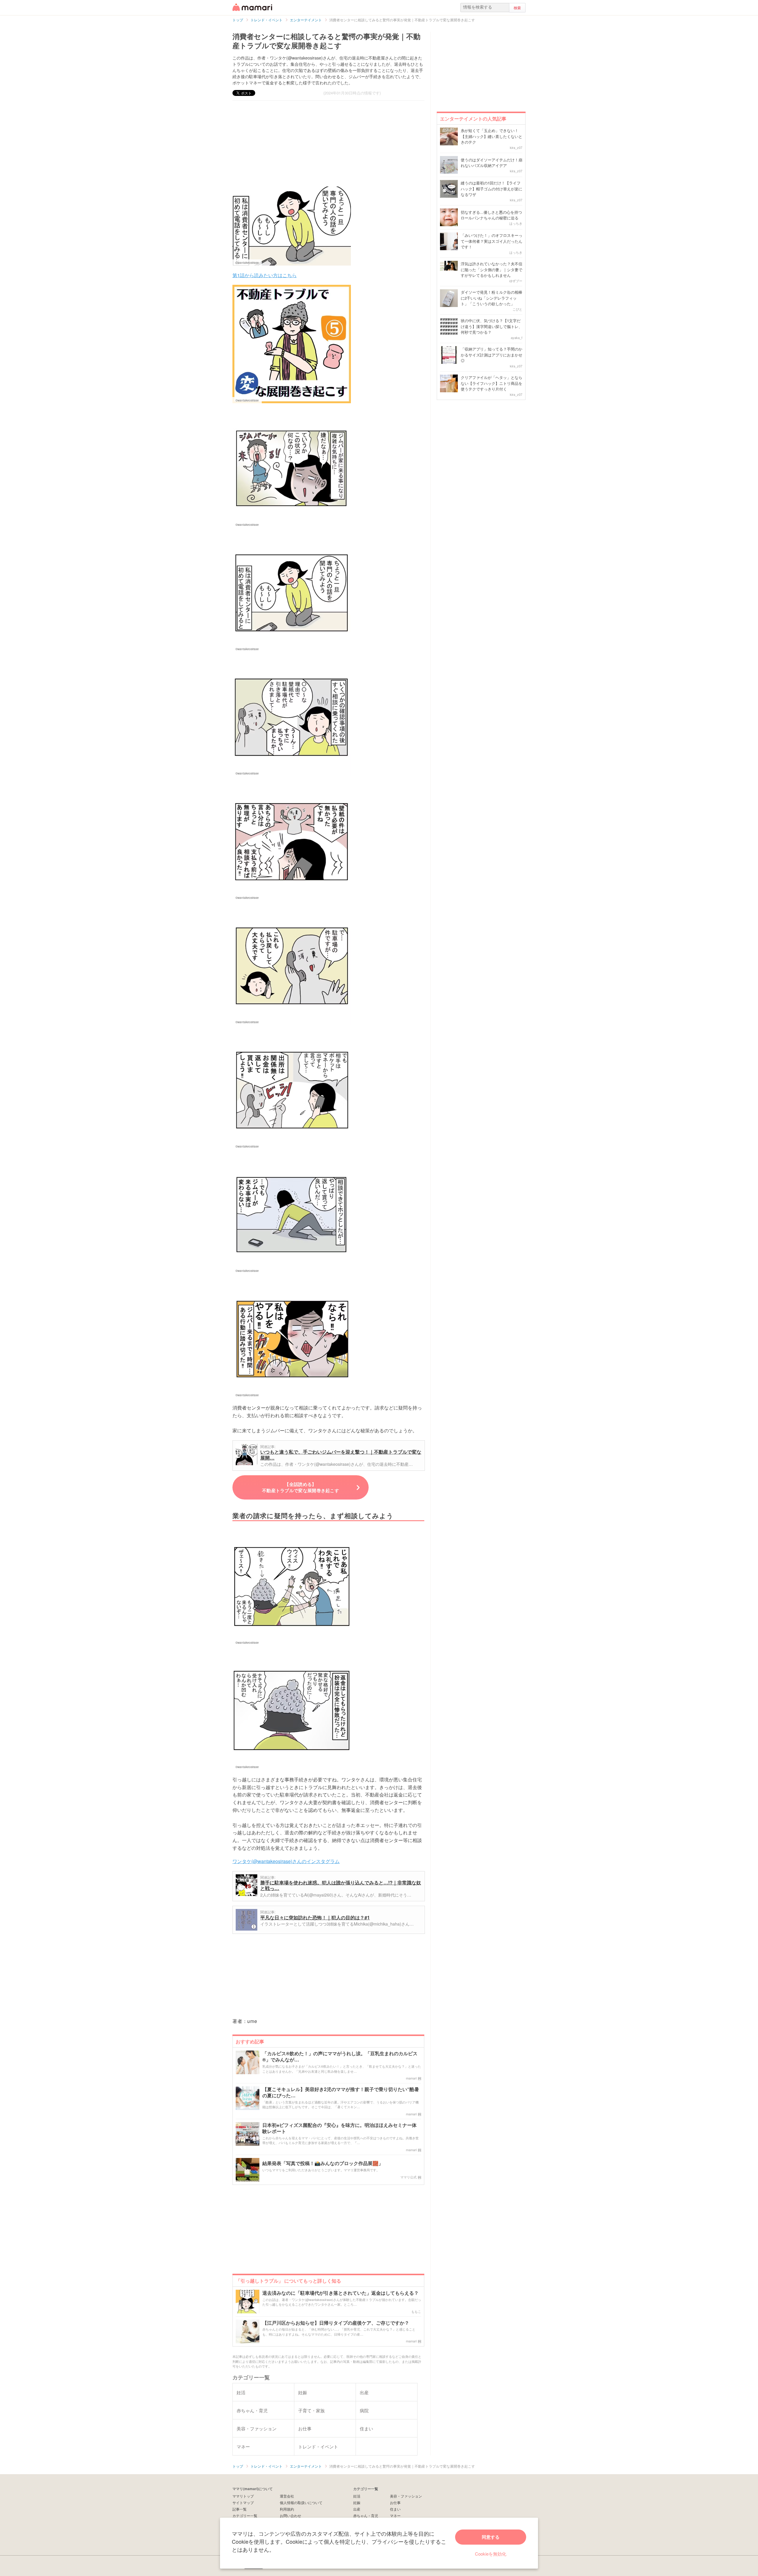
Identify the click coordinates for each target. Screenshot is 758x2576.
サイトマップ (243, 2502)
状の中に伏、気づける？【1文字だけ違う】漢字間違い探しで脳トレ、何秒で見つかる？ (492, 326)
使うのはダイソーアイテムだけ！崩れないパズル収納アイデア (492, 163)
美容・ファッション (406, 2496)
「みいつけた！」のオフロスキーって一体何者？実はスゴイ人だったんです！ (492, 241)
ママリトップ (243, 2496)
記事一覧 (240, 2509)
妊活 (357, 2496)
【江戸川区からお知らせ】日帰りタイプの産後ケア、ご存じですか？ (336, 2323)
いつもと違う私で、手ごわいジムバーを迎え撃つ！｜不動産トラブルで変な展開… (341, 1455)
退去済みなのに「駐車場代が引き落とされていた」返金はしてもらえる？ (341, 2293)
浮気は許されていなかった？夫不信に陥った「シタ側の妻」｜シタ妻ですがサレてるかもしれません (492, 269)
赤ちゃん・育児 (366, 2515)
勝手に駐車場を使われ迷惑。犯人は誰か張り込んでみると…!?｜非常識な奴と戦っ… (341, 1885)
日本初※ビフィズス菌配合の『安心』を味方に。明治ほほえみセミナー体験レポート (339, 2128)
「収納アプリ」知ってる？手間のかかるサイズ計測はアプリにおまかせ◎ (492, 355)
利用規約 (287, 2509)
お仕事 (395, 2502)
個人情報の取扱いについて (301, 2502)
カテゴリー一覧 (245, 2515)
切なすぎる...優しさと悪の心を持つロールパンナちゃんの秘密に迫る (491, 215)
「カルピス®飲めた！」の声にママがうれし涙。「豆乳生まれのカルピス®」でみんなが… (340, 2057)
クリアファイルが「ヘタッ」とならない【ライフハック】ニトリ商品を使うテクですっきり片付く (492, 383)
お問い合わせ (290, 2515)
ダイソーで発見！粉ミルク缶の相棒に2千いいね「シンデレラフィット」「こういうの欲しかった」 (492, 298)
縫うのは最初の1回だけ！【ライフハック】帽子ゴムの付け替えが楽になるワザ (492, 189)
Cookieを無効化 (491, 2554)
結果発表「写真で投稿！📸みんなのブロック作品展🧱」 (323, 2163)
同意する (491, 2537)
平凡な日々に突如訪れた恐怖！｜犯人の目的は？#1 (315, 1917)
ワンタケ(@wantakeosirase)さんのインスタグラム (286, 1861)
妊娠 (357, 2502)
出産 (357, 2509)
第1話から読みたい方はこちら (265, 275)
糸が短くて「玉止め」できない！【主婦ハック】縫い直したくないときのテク (492, 136)
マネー (395, 2515)
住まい (395, 2509)
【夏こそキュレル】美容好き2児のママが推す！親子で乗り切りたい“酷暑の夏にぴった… (341, 2093)
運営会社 (287, 2496)
